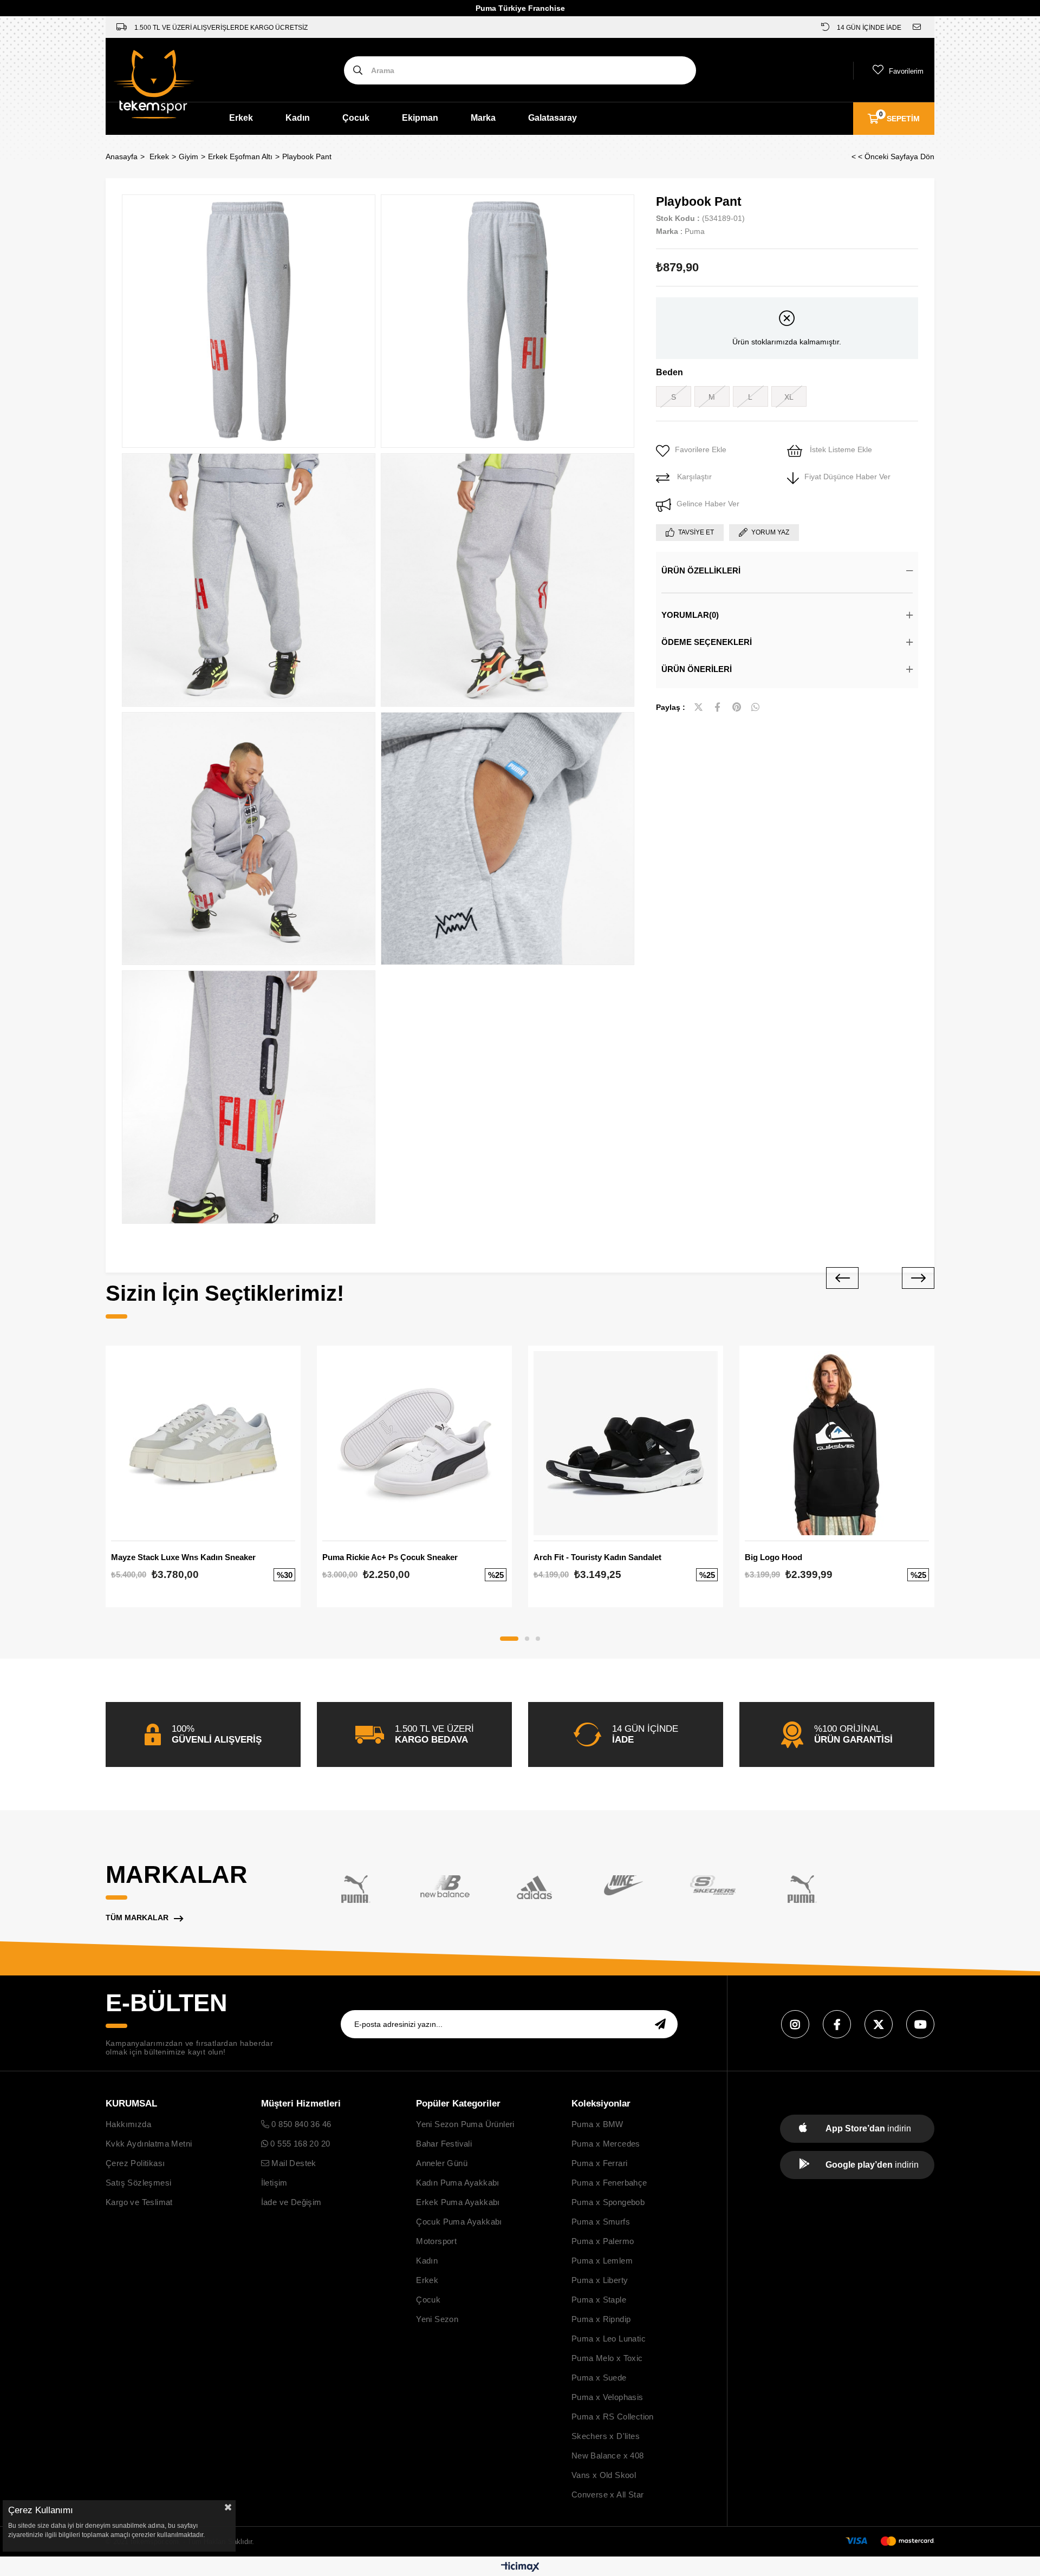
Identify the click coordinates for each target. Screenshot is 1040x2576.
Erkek (241, 118)
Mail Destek (293, 2163)
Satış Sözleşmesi (138, 2183)
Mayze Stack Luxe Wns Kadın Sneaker (183, 1557)
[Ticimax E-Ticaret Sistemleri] (520, 2568)
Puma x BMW (597, 2124)
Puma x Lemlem (602, 2261)
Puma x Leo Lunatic (609, 2339)
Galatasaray (552, 118)
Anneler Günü (442, 2163)
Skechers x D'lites (606, 2436)
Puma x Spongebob (608, 2202)
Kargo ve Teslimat (139, 2202)
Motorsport (436, 2241)
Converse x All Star (608, 2495)
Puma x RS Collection (613, 2417)
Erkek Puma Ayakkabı (458, 2202)
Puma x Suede (599, 2378)
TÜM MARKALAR (137, 1918)
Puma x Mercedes (606, 2144)
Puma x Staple (599, 2300)
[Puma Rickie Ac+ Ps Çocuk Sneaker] (414, 1443)
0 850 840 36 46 (300, 2124)
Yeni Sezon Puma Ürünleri (465, 2124)
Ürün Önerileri (697, 669)
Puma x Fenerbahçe (609, 2183)
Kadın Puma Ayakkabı (458, 2183)
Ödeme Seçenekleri (707, 642)
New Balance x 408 (608, 2456)
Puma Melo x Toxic (607, 2358)
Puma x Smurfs (601, 2222)
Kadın (298, 118)
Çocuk (356, 118)
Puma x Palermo (603, 2241)
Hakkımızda (128, 2124)
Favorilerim (906, 71)
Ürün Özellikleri (701, 570)
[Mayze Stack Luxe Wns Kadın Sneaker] (203, 1443)
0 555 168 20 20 (299, 2144)
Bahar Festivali (444, 2144)
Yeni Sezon (437, 2319)
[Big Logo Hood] (837, 1443)
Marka (483, 118)
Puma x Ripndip (601, 2319)
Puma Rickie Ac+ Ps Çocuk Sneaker (390, 1557)
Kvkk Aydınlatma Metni (149, 2144)
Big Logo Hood (773, 1557)
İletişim (274, 2183)
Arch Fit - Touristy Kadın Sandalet (597, 1557)
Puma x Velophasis (607, 2397)
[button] (509, 1639)
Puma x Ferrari (600, 2163)
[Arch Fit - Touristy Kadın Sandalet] (626, 1443)
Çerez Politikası (135, 2163)
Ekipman (420, 118)
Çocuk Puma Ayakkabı (459, 2222)
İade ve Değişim (291, 2202)
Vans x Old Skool (604, 2475)
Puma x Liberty (600, 2280)
